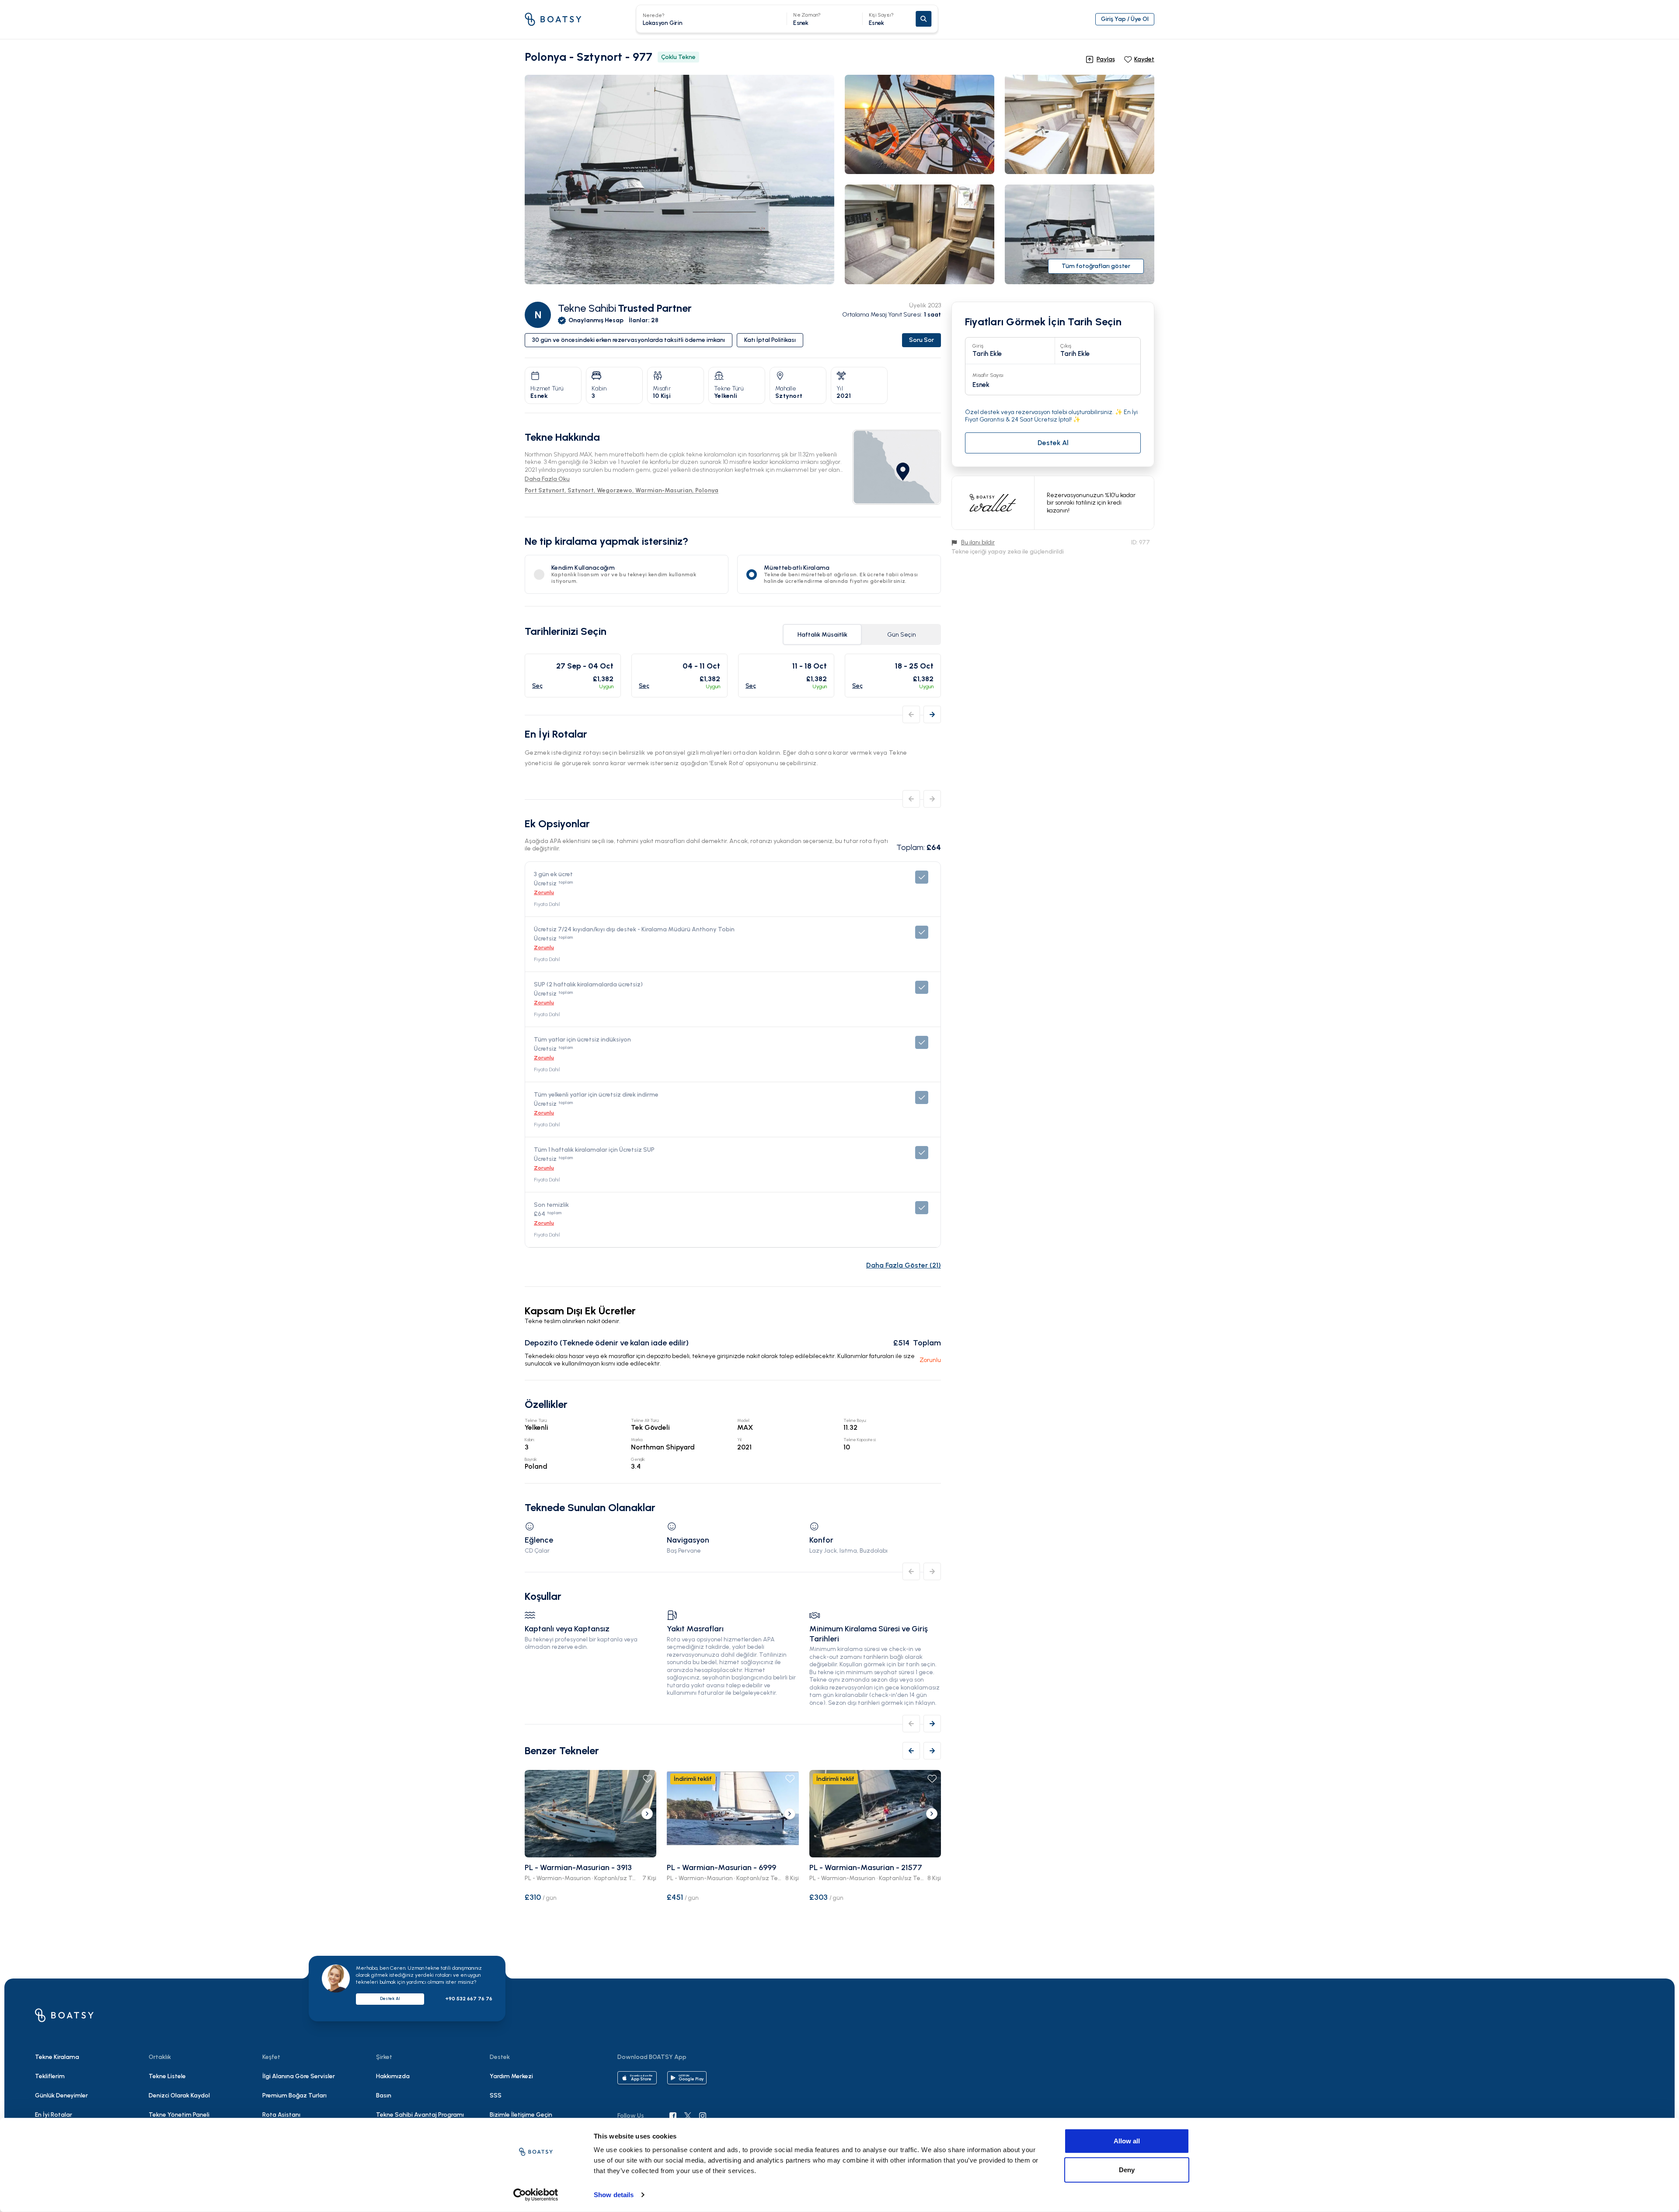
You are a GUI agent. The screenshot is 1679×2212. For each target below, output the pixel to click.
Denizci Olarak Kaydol (179, 2095)
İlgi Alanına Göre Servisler (299, 2076)
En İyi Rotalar (54, 2115)
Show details (614, 2195)
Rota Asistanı (281, 2115)
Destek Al (390, 1998)
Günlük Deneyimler (61, 2095)
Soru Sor (921, 340)
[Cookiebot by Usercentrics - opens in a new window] (536, 2195)
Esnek (881, 19)
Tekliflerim (50, 2076)
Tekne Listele (167, 2076)
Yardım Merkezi (511, 2076)
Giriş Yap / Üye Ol (1125, 19)
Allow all (1127, 2141)
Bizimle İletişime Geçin (521, 2115)
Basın (384, 2095)
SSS (496, 2095)
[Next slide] (647, 1814)
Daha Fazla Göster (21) (904, 1265)
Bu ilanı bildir (978, 542)
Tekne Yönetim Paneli (179, 2115)
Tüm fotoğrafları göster (1096, 266)
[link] (897, 467)
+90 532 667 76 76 (469, 1999)
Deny (1127, 2169)
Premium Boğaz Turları (294, 2095)
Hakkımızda (393, 2076)
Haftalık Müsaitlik (822, 635)
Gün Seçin (902, 635)
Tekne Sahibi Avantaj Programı (420, 2115)
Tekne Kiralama (57, 2057)
